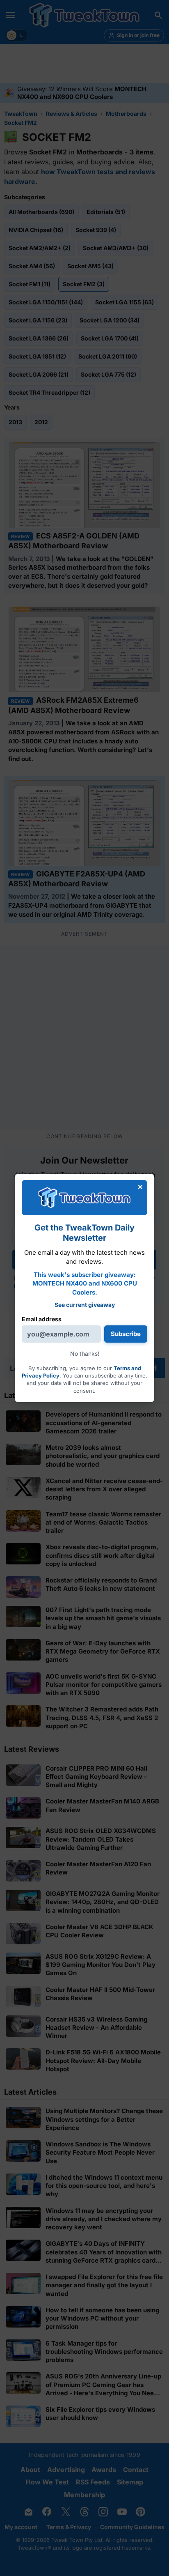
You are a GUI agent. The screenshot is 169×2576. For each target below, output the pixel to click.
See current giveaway (85, 1305)
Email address (42, 1319)
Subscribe (126, 1334)
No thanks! (85, 1354)
